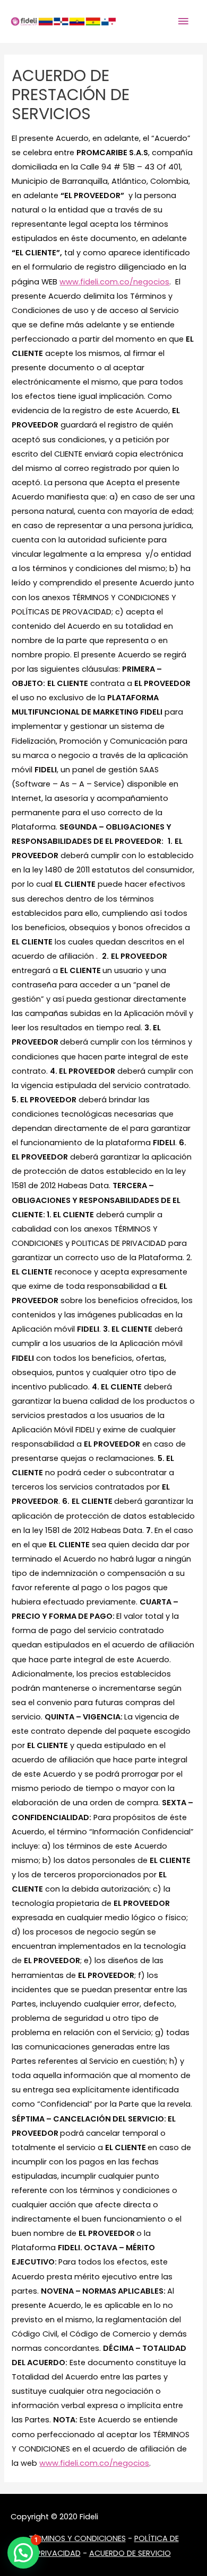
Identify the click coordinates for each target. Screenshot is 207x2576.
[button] (23, 2553)
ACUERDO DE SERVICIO (130, 2553)
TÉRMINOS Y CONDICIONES (77, 2538)
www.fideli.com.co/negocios (114, 282)
